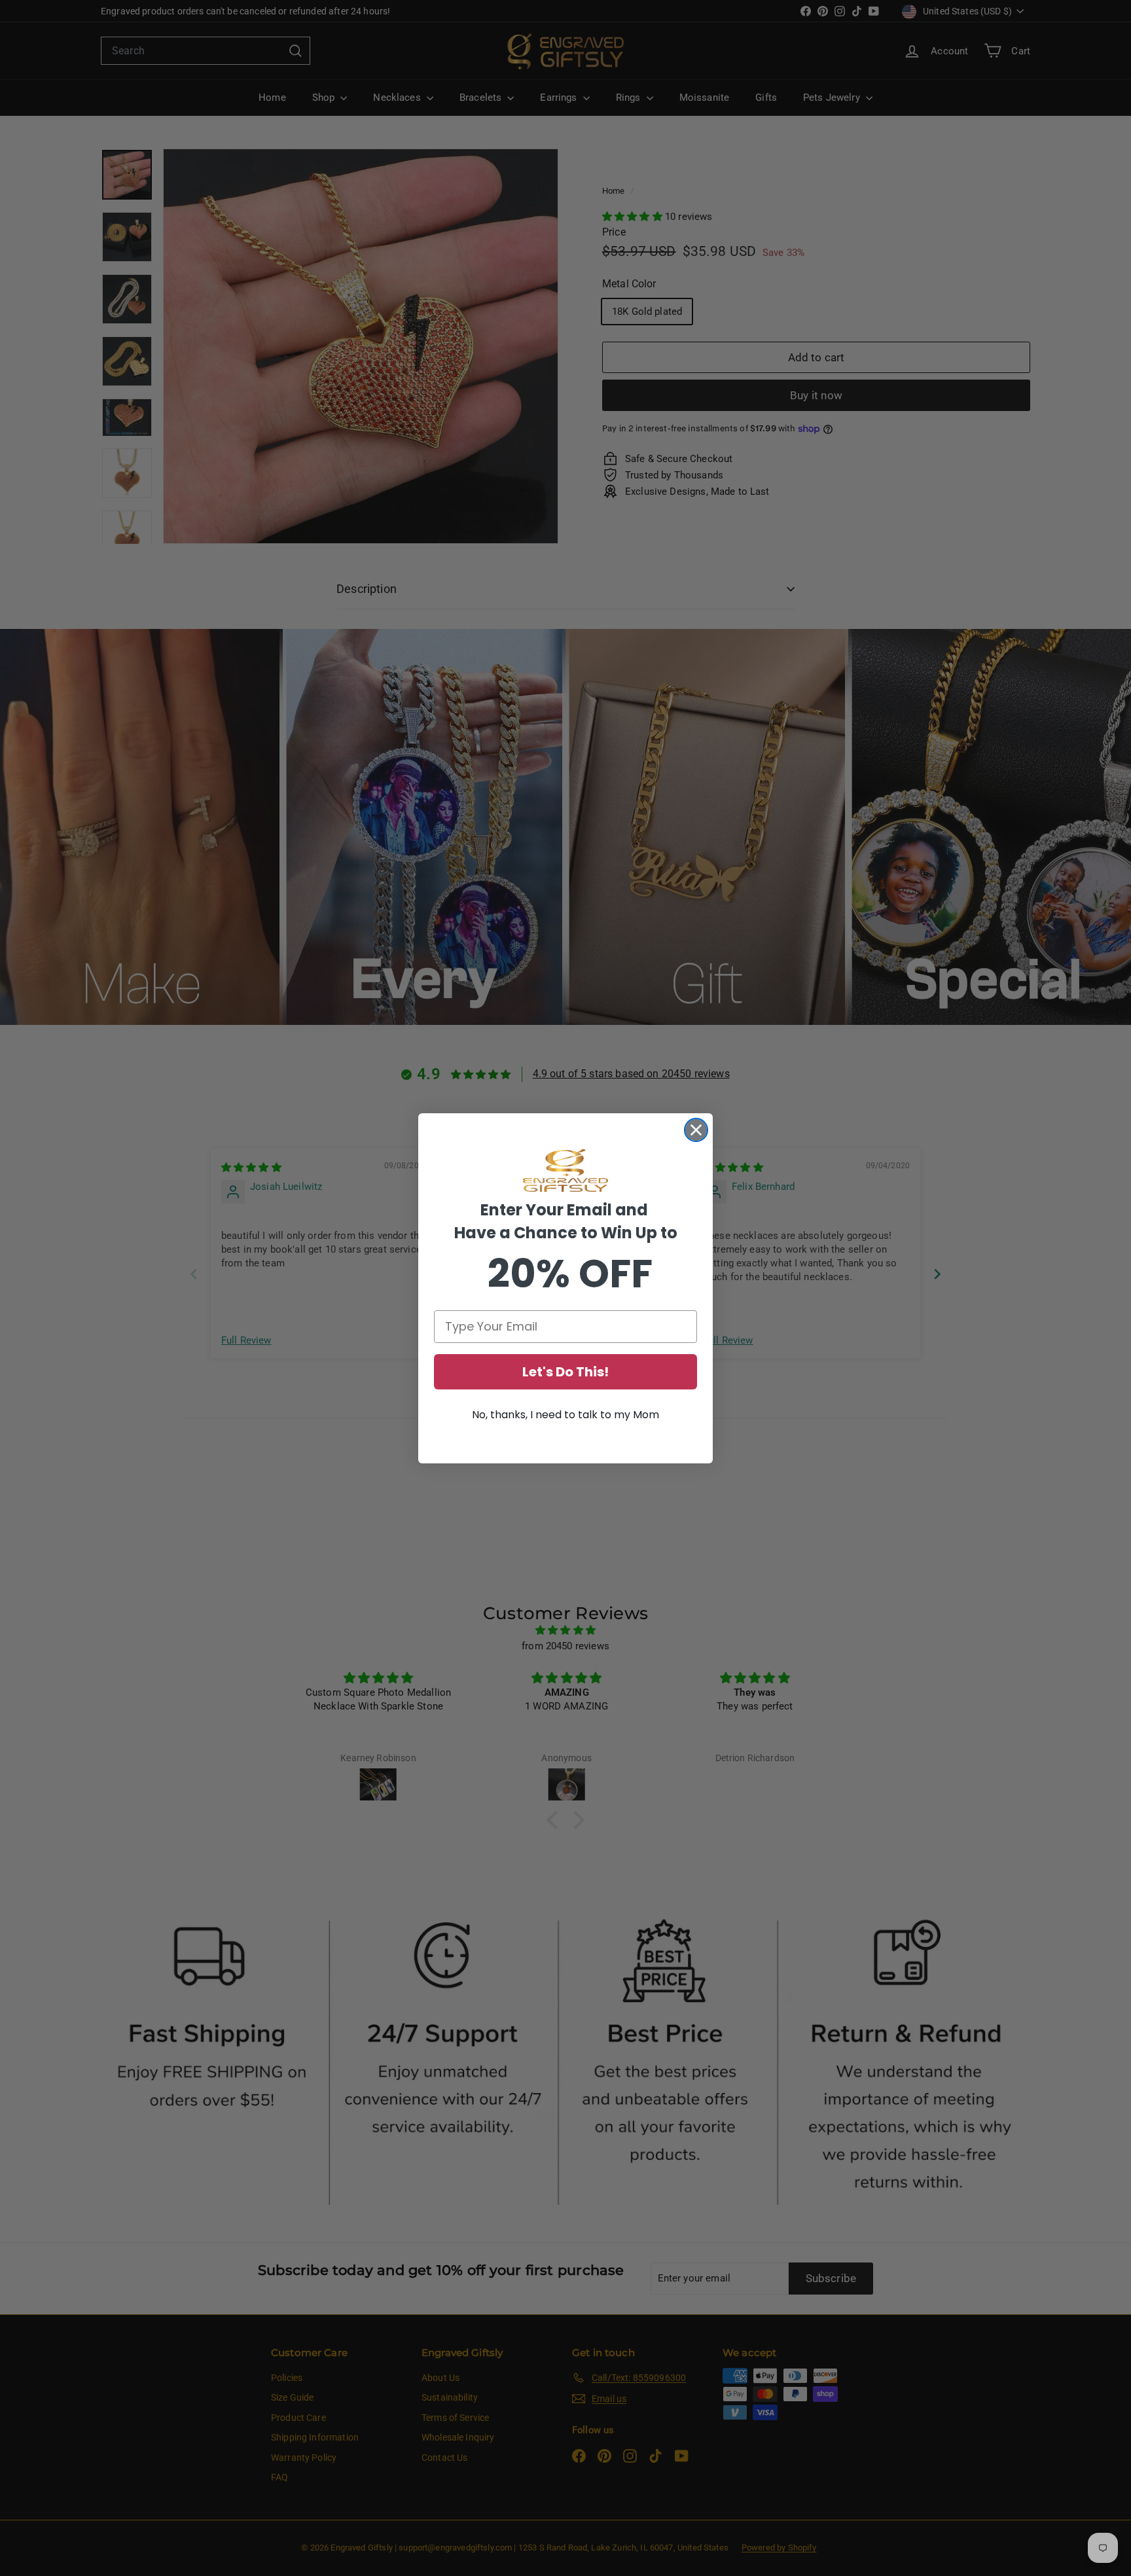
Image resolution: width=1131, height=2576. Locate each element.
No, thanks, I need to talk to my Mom (565, 1415)
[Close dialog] (696, 1130)
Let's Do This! (565, 1372)
